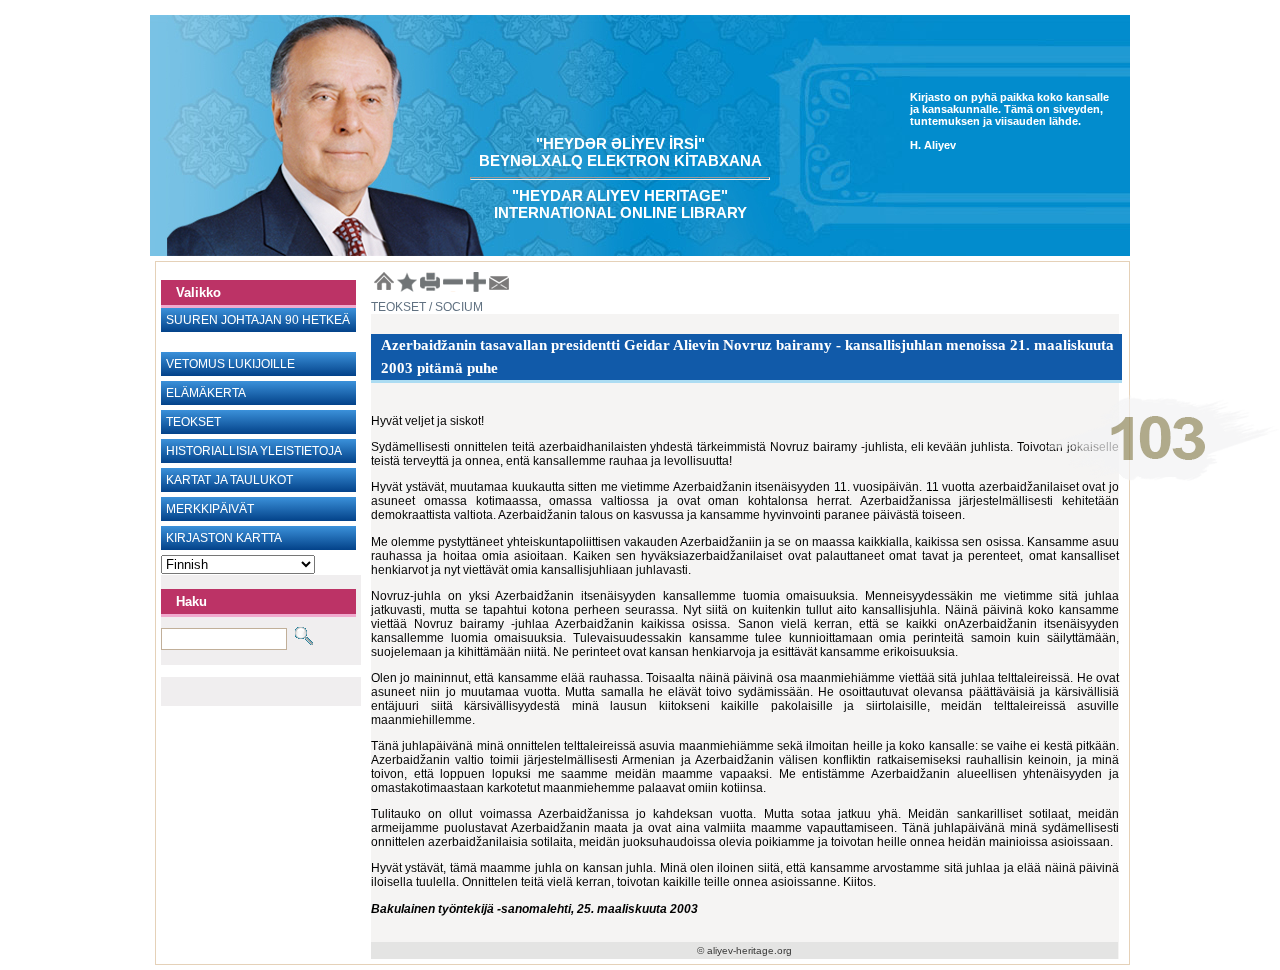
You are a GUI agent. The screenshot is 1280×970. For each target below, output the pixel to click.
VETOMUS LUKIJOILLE (230, 364)
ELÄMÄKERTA (206, 393)
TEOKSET (193, 422)
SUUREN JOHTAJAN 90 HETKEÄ (258, 320)
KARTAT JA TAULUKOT (229, 480)
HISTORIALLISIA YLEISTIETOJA (254, 451)
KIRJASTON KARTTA (224, 538)
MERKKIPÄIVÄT (210, 509)
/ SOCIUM (454, 307)
